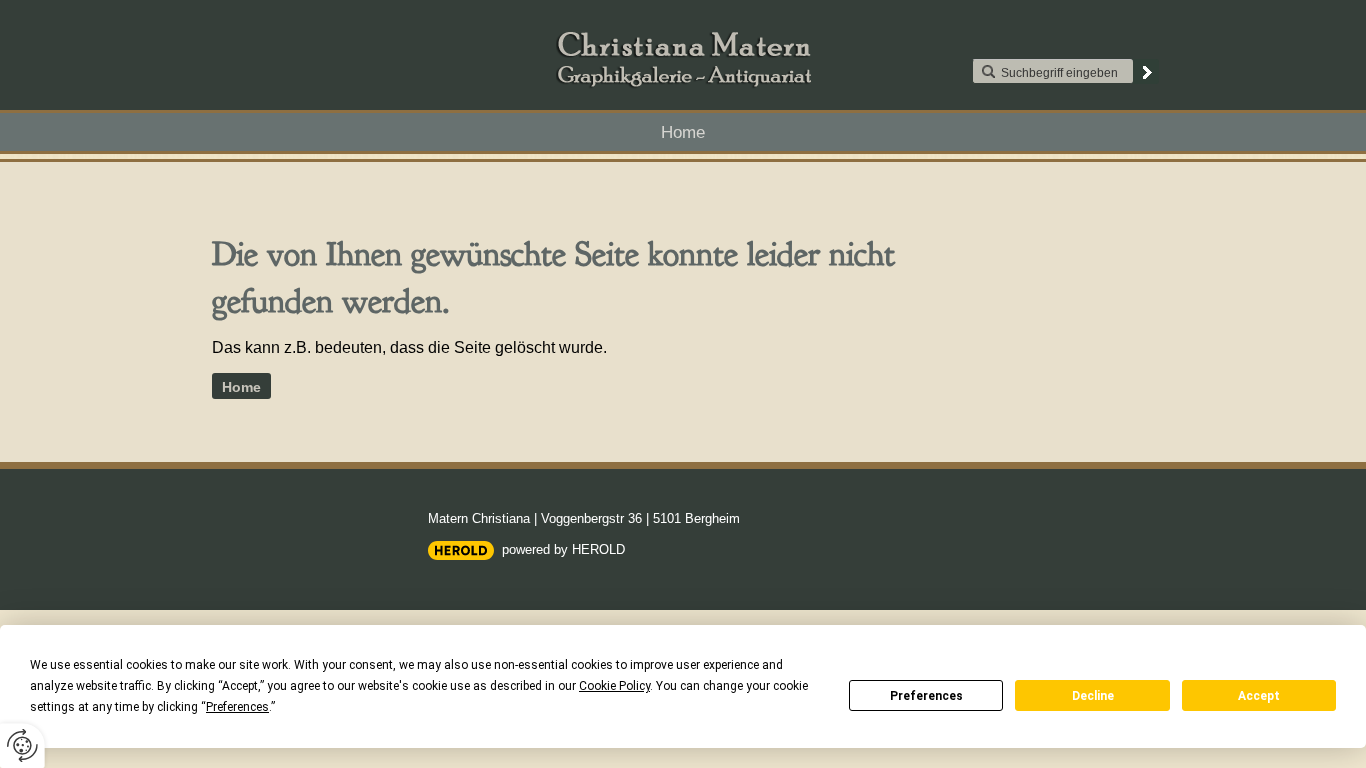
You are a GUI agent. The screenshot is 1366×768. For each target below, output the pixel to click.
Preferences (926, 696)
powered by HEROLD (563, 549)
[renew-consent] (22, 745)
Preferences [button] (237, 707)
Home (683, 132)
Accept (1259, 696)
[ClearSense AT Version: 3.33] (461, 550)
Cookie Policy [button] (614, 686)
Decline (1093, 696)
